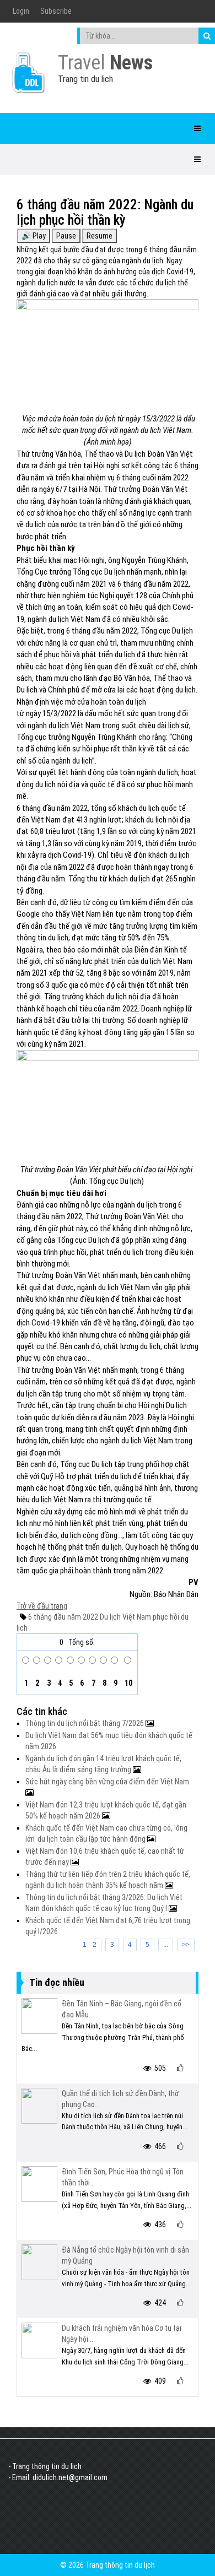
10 (128, 1683)
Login (21, 11)
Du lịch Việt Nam (125, 1617)
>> (186, 1945)
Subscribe (56, 11)
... (166, 1945)
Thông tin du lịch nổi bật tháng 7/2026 (85, 1723)
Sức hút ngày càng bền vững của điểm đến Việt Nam (107, 1782)
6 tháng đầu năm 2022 (63, 1617)
